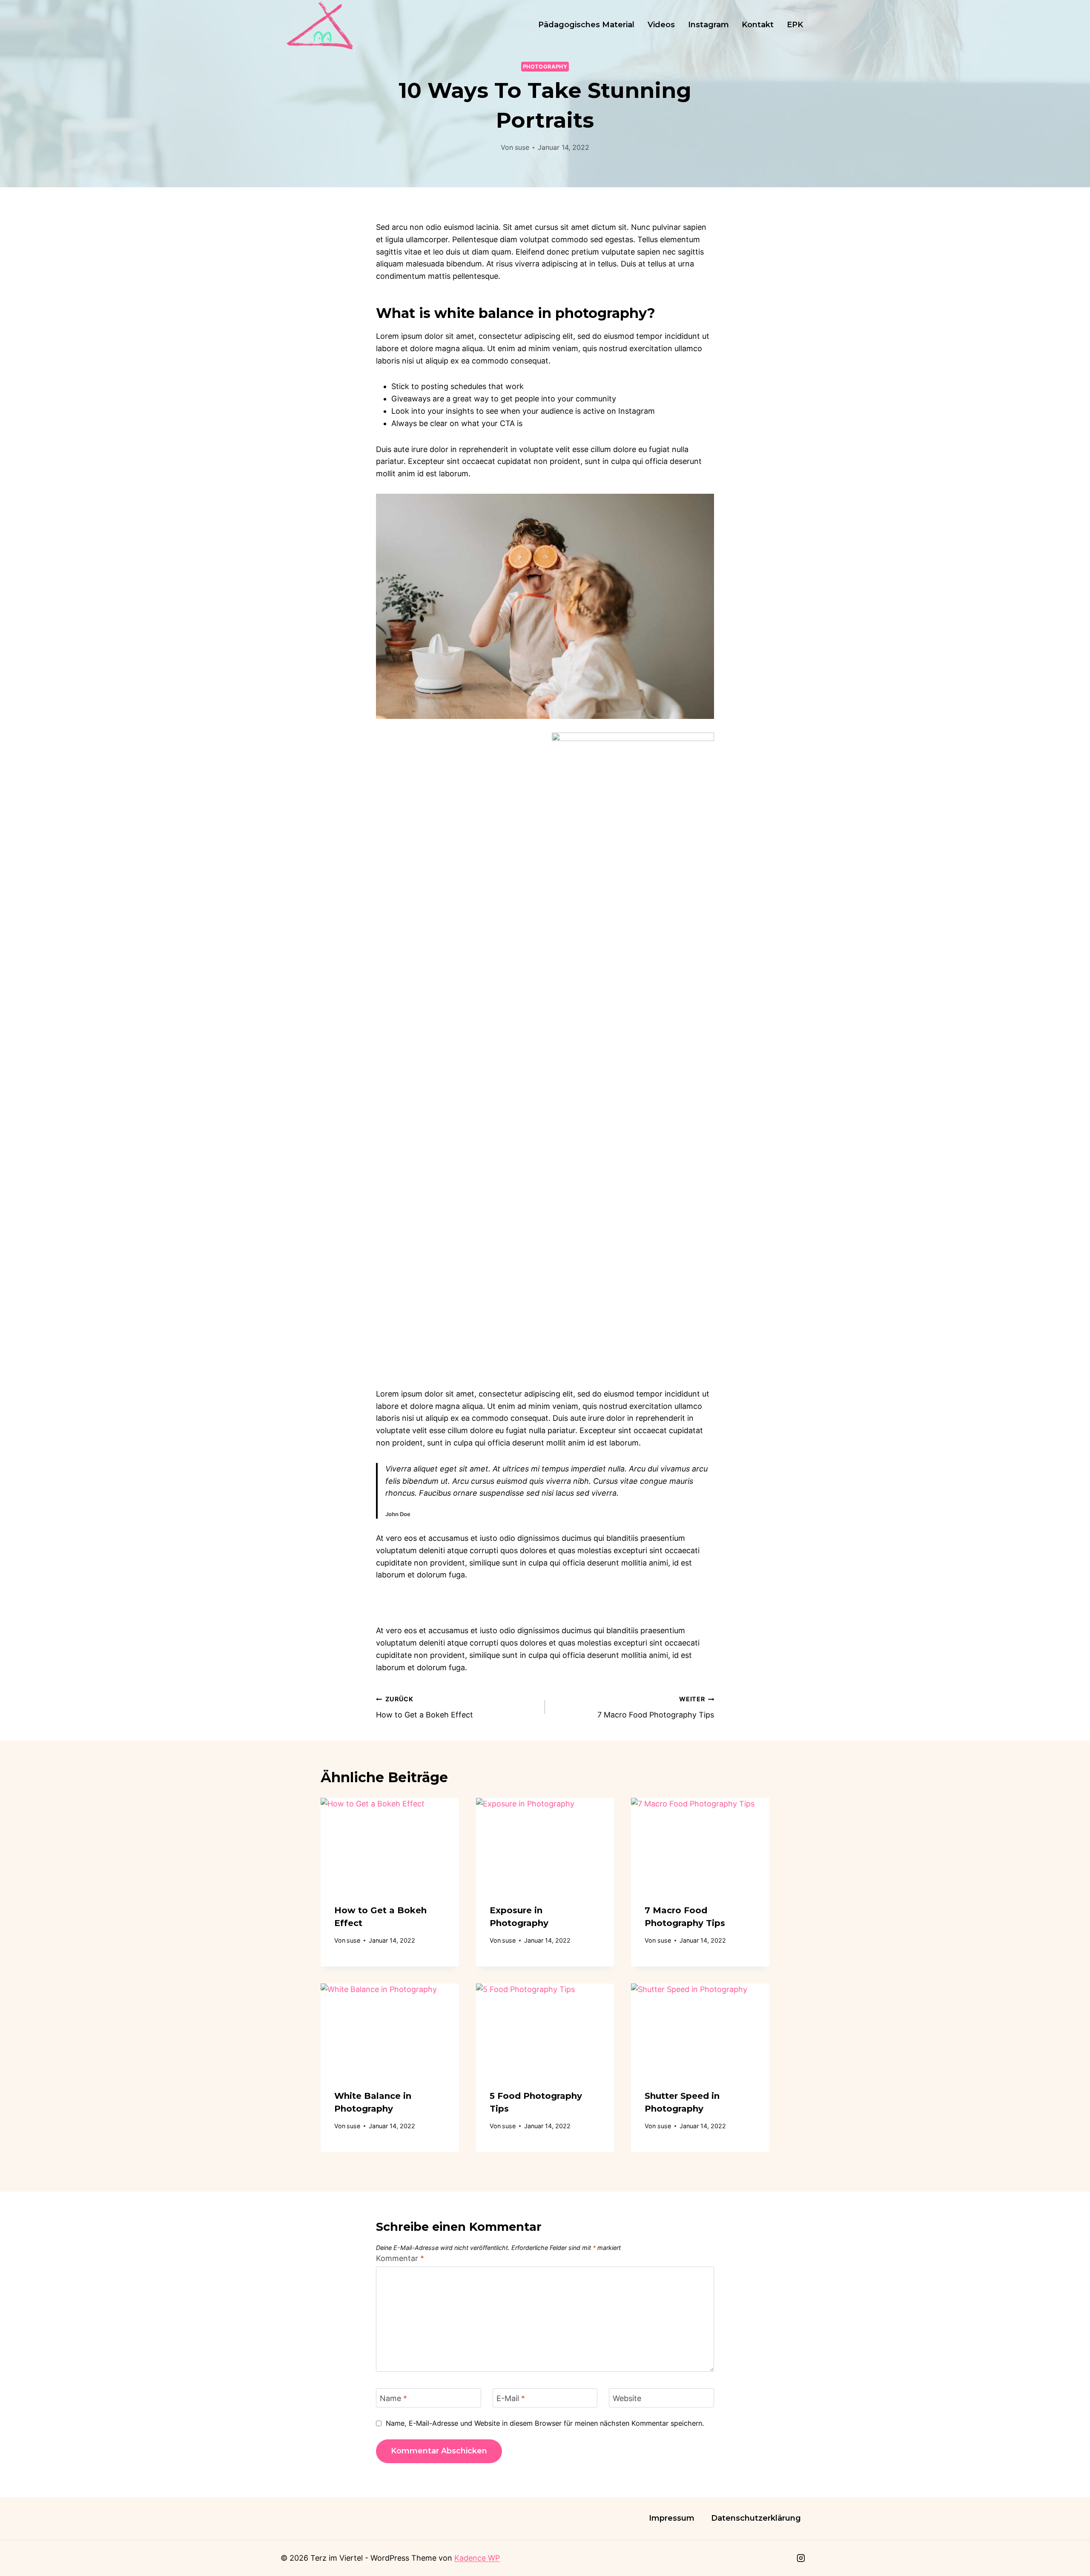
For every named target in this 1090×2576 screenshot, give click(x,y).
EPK (795, 25)
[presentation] (390, 1844)
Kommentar (400, 2258)
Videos (661, 25)
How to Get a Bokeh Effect (425, 1707)
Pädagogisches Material (586, 25)
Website (627, 2398)
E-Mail (511, 2398)
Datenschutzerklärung (756, 2518)
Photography (545, 67)
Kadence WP (477, 2558)
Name (393, 2398)
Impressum (672, 2518)
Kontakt (758, 25)
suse (522, 147)
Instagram (708, 25)
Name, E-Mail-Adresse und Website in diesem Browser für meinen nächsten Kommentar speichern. (545, 2423)
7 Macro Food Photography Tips (656, 1707)
